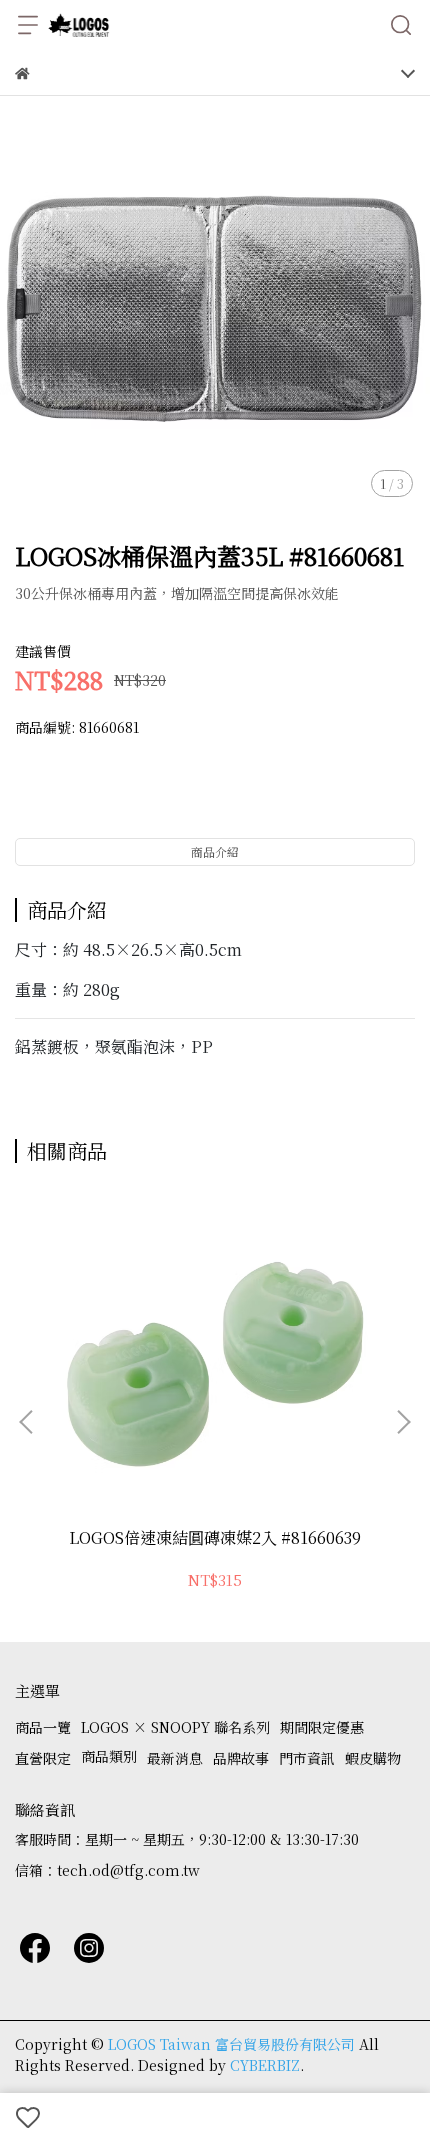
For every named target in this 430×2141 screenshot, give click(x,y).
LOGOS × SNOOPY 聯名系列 (175, 1727)
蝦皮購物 (373, 1758)
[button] (403, 1422)
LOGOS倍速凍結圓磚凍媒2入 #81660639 (215, 1538)
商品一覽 (43, 1727)
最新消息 (175, 1758)
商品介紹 (215, 851)
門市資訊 (307, 1758)
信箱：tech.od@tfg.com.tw (107, 1870)
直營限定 (43, 1758)
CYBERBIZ (265, 2065)
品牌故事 (241, 1758)
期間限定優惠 (322, 1727)
